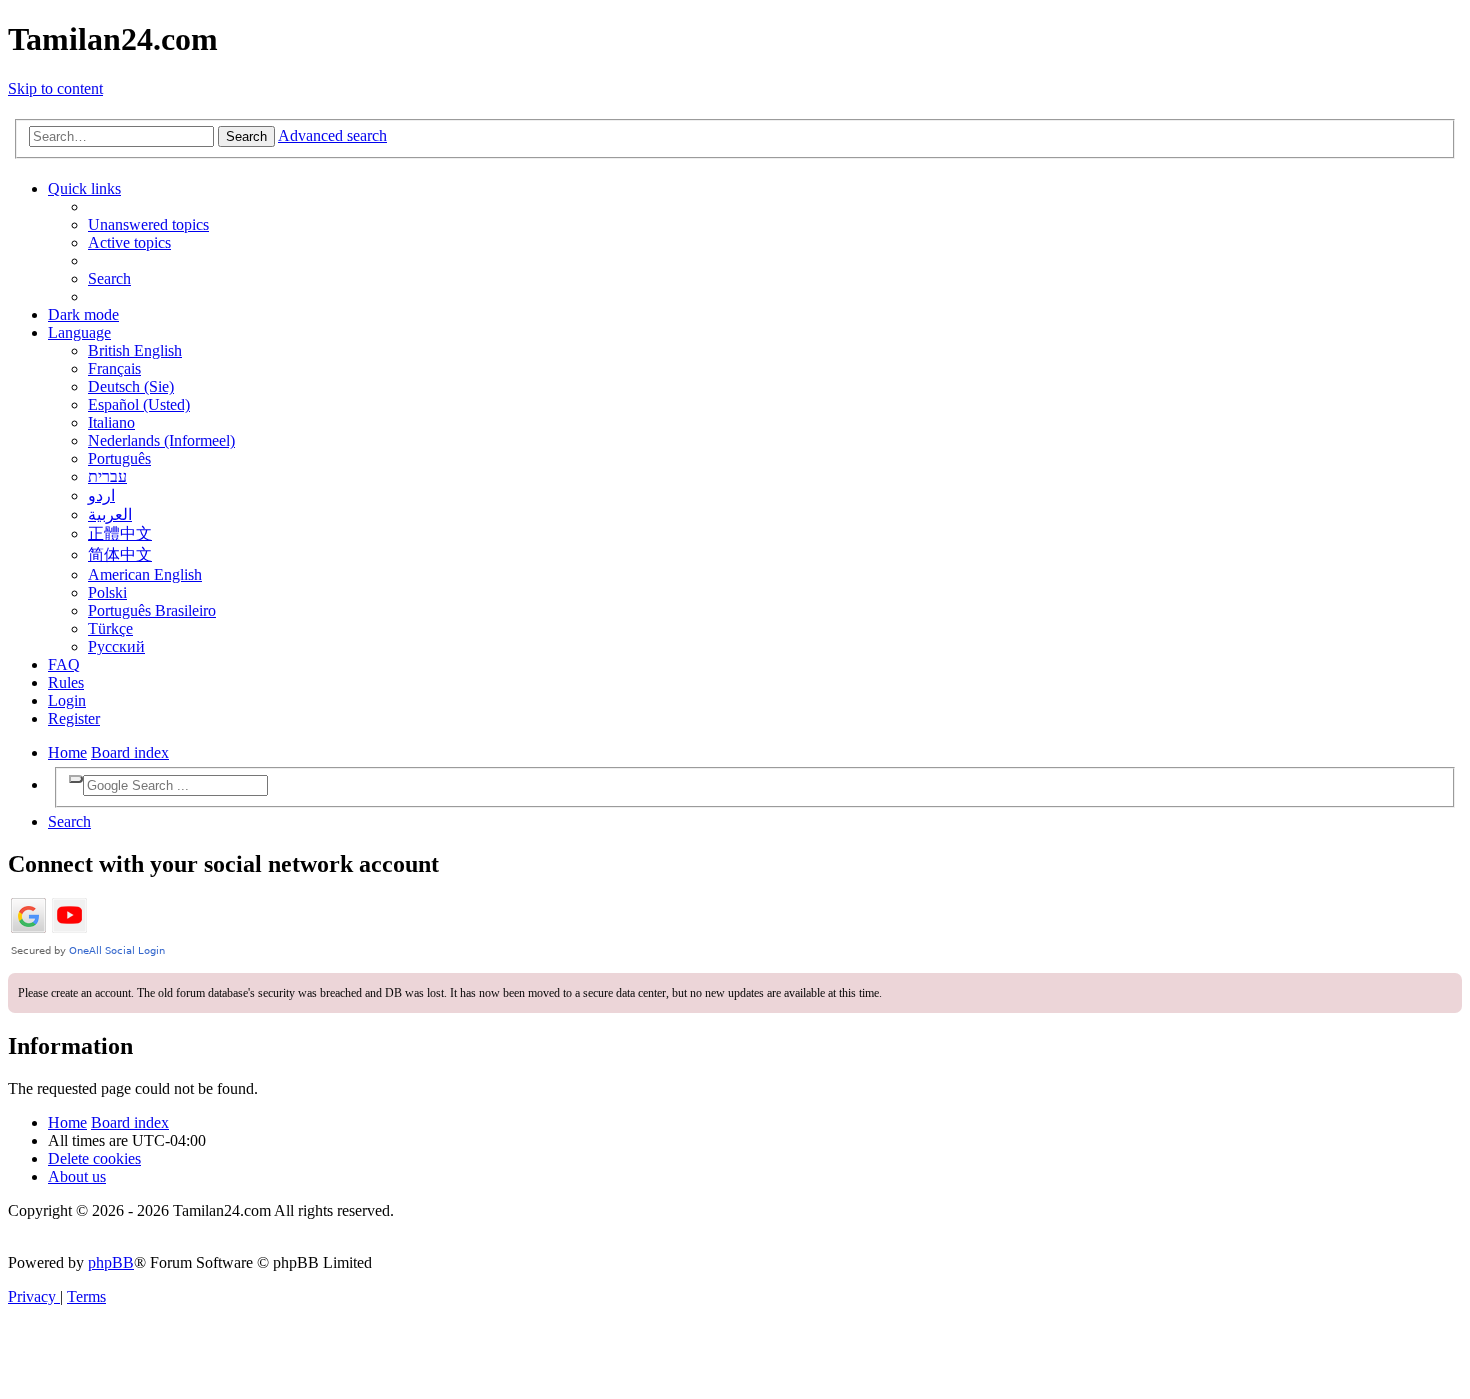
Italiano (111, 422)
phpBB (111, 1262)
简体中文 (120, 554)
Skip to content (55, 88)
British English (135, 350)
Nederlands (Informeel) (161, 440)
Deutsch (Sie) (131, 386)
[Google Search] (76, 779)
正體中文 (120, 533)
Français (114, 368)
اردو (101, 495)
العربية (110, 514)
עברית (107, 476)
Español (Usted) (139, 404)
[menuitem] (148, 224)
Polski (107, 592)
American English (145, 574)
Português (119, 458)
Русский (116, 646)
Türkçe (110, 628)
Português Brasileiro (152, 610)
